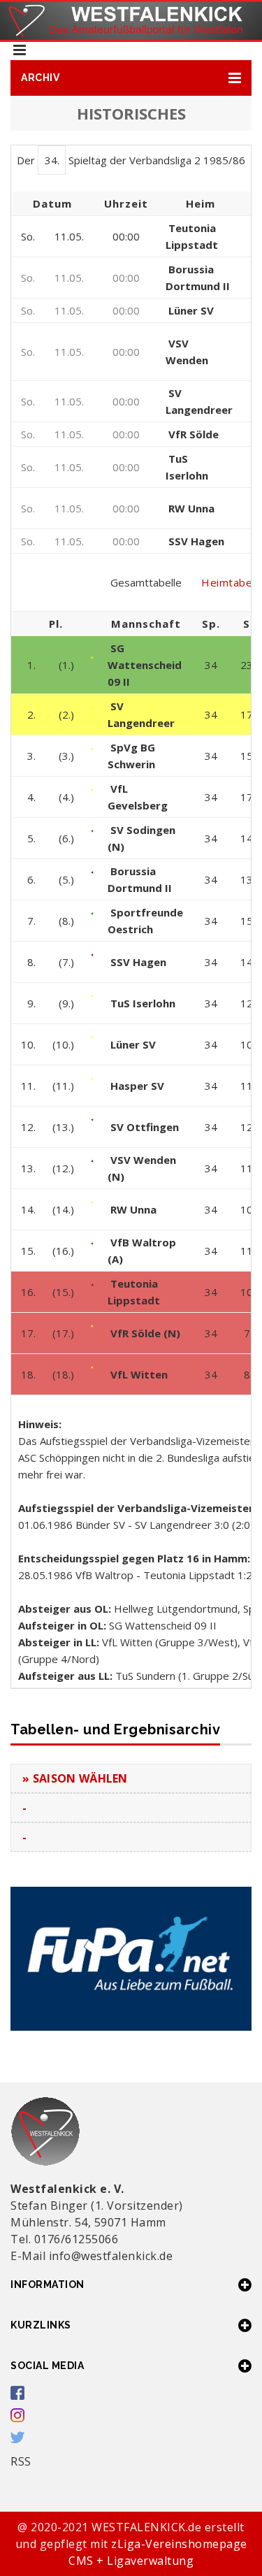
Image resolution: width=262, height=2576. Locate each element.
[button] (131, 78)
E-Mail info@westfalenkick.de (92, 2256)
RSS (21, 2461)
